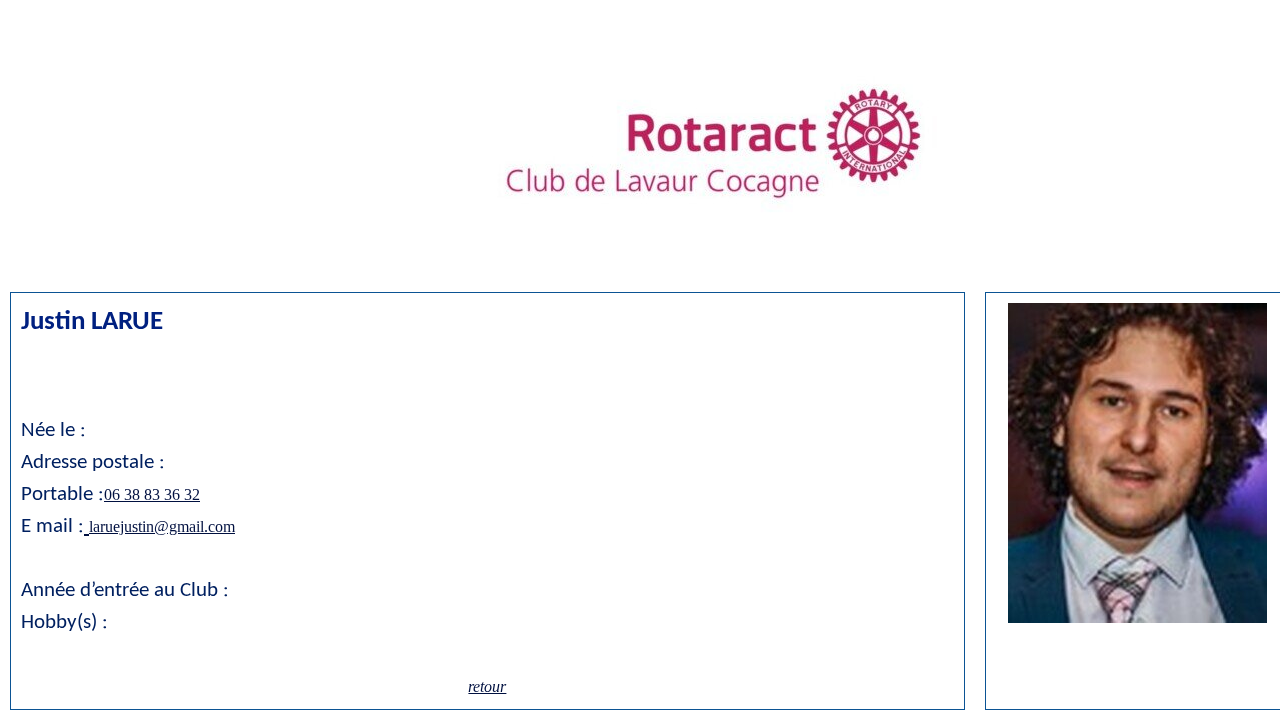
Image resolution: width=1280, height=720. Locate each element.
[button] (86, 526)
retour (487, 686)
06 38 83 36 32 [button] (152, 494)
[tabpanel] (1137, 465)
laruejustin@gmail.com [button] (162, 526)
